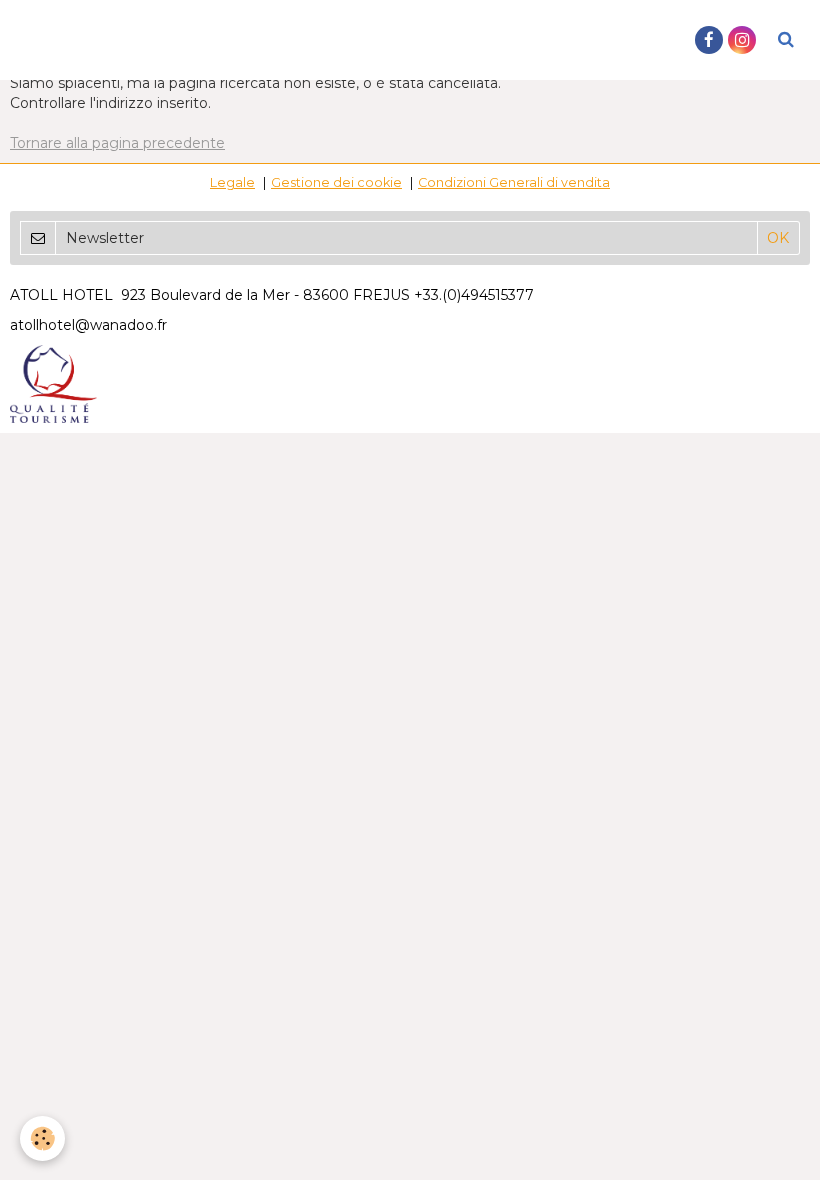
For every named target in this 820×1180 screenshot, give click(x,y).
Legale (232, 182)
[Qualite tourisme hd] (53, 383)
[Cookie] (42, 1138)
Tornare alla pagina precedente (117, 143)
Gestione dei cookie (336, 182)
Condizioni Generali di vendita (514, 182)
